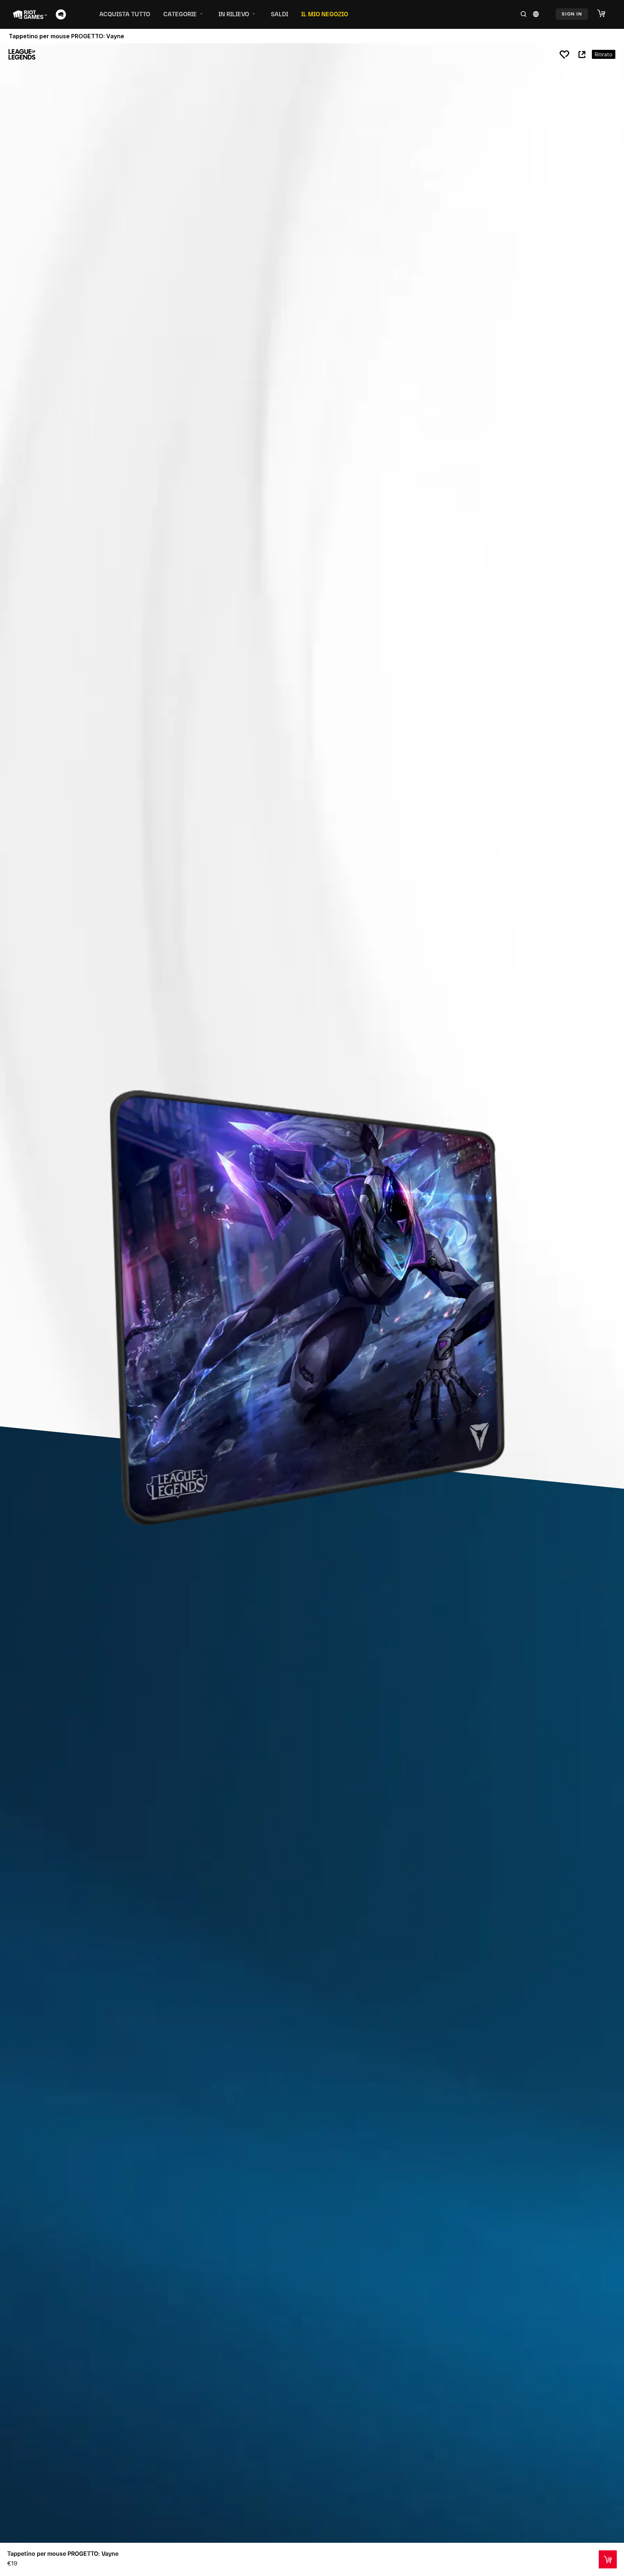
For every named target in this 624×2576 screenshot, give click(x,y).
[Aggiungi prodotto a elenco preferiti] (564, 55)
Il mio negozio (325, 14)
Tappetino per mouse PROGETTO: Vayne (63, 2554)
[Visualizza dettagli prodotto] (608, 2559)
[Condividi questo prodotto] (582, 55)
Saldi (279, 14)
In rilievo (234, 14)
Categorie (180, 14)
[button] (605, 14)
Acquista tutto (125, 14)
